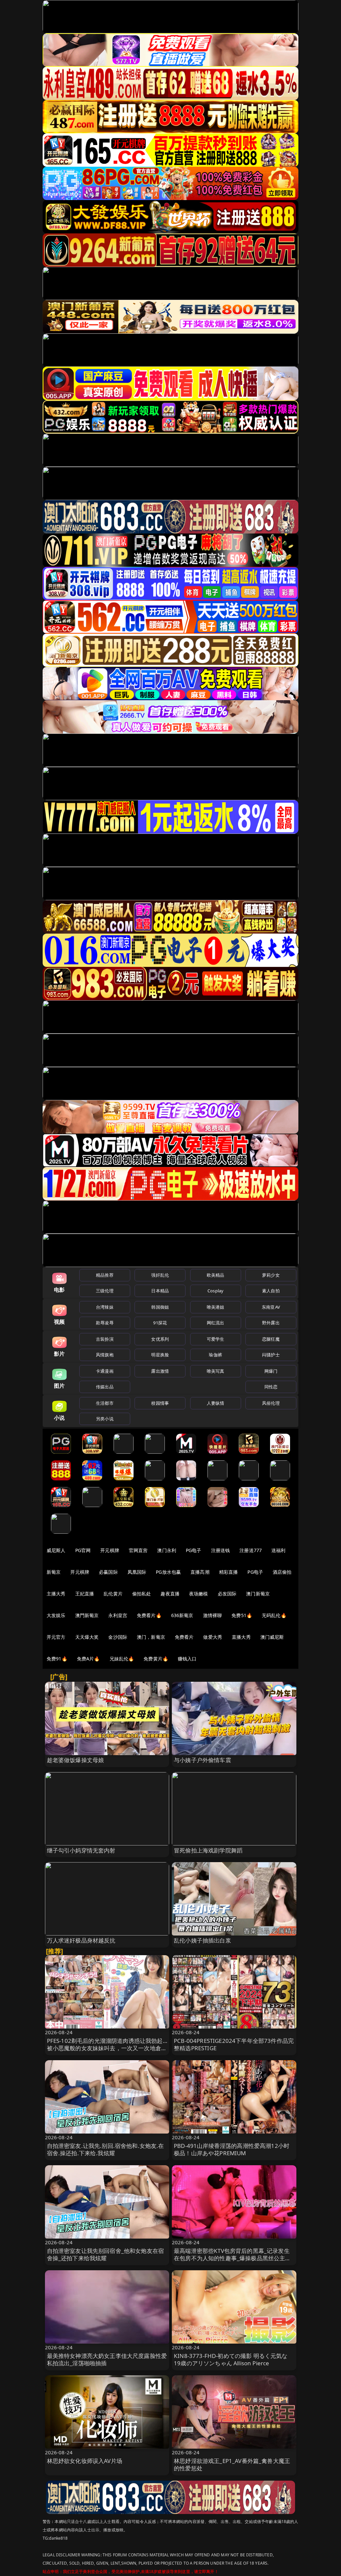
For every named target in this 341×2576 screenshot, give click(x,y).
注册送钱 (221, 1550)
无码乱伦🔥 (274, 1615)
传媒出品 (105, 1387)
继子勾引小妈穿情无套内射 (81, 1850)
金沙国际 (118, 1637)
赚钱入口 (187, 1659)
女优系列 (160, 1339)
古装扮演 (105, 1339)
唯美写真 (216, 1371)
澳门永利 (167, 1550)
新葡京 (54, 1572)
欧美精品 (216, 1275)
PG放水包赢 (168, 1572)
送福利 (278, 1550)
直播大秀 (241, 1637)
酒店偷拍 (282, 1572)
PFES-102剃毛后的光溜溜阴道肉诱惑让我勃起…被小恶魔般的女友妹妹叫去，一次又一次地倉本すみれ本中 (107, 2048)
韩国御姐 (160, 1307)
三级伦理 (105, 1291)
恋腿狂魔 (271, 1339)
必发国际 (227, 1594)
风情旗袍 (105, 1355)
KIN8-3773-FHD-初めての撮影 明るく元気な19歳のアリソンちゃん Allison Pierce (231, 2359)
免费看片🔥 (149, 1615)
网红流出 (216, 1323)
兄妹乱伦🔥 (122, 1659)
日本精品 (160, 1291)
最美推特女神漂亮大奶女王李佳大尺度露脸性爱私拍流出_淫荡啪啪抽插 (107, 2359)
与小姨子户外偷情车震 (202, 1760)
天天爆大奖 (87, 1637)
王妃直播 (85, 1594)
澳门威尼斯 (272, 1637)
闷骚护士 (271, 1355)
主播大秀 (56, 1594)
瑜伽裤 (215, 1355)
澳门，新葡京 (151, 1637)
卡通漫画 (105, 1371)
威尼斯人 (56, 1550)
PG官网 (83, 1550)
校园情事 (160, 1403)
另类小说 (105, 1419)
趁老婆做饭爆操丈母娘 (76, 1760)
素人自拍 (271, 1291)
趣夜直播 (170, 1594)
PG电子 (194, 1550)
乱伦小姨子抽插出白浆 (202, 1940)
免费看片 (184, 1637)
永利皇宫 (118, 1615)
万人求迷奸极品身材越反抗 (81, 1940)
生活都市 (105, 1403)
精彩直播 (229, 1572)
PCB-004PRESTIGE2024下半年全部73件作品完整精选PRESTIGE (234, 2044)
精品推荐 (105, 1275)
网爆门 (271, 1371)
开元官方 (56, 1637)
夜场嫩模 (199, 1594)
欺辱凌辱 (105, 1323)
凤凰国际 (137, 1572)
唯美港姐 (216, 1307)
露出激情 (160, 1371)
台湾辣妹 (105, 1307)
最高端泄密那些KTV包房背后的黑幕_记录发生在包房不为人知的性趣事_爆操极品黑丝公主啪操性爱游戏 (232, 2258)
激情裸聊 (213, 1615)
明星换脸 (160, 1355)
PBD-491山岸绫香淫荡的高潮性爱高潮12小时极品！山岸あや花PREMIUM (232, 2149)
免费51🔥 (242, 1615)
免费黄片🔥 (156, 1659)
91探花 (160, 1323)
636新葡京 (182, 1615)
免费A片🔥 (88, 1659)
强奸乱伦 (160, 1275)
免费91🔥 (57, 1659)
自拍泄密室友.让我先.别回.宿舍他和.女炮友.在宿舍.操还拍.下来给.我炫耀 (106, 2149)
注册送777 (251, 1550)
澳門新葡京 (87, 1615)
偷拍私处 (142, 1594)
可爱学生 (216, 1339)
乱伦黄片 (113, 1594)
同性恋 (271, 1387)
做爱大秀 (213, 1637)
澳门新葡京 (258, 1594)
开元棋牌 (110, 1550)
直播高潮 (200, 1572)
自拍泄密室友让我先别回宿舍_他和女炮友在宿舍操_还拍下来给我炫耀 (106, 2254)
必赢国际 (108, 1572)
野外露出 (271, 1323)
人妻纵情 (216, 1403)
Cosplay (215, 1291)
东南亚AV (271, 1307)
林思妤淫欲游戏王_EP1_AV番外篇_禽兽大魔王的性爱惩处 (232, 2464)
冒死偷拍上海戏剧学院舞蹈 (208, 1850)
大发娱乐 (56, 1615)
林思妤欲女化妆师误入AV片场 (85, 2461)
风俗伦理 (271, 1403)
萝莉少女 (271, 1275)
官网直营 (138, 1550)
